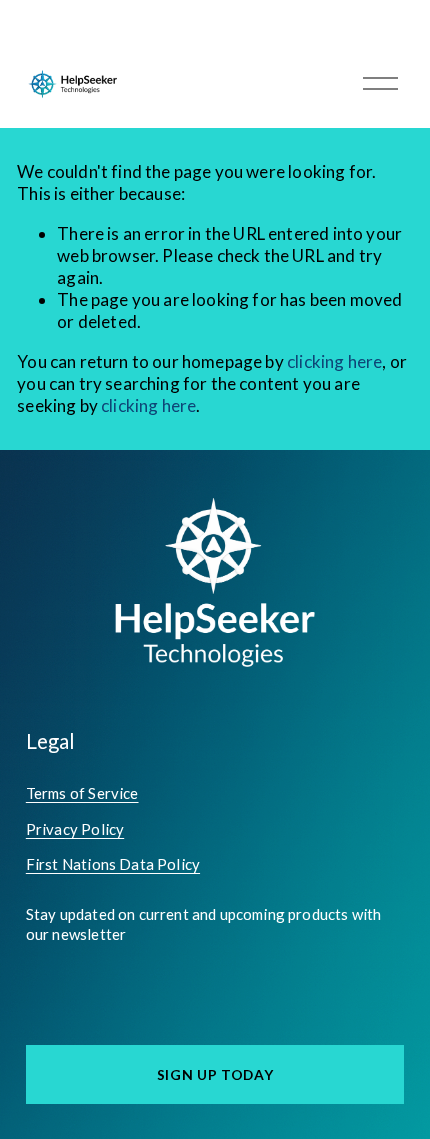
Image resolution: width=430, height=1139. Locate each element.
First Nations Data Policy (113, 864)
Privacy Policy (75, 829)
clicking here (334, 361)
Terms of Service (82, 793)
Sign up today (215, 1074)
